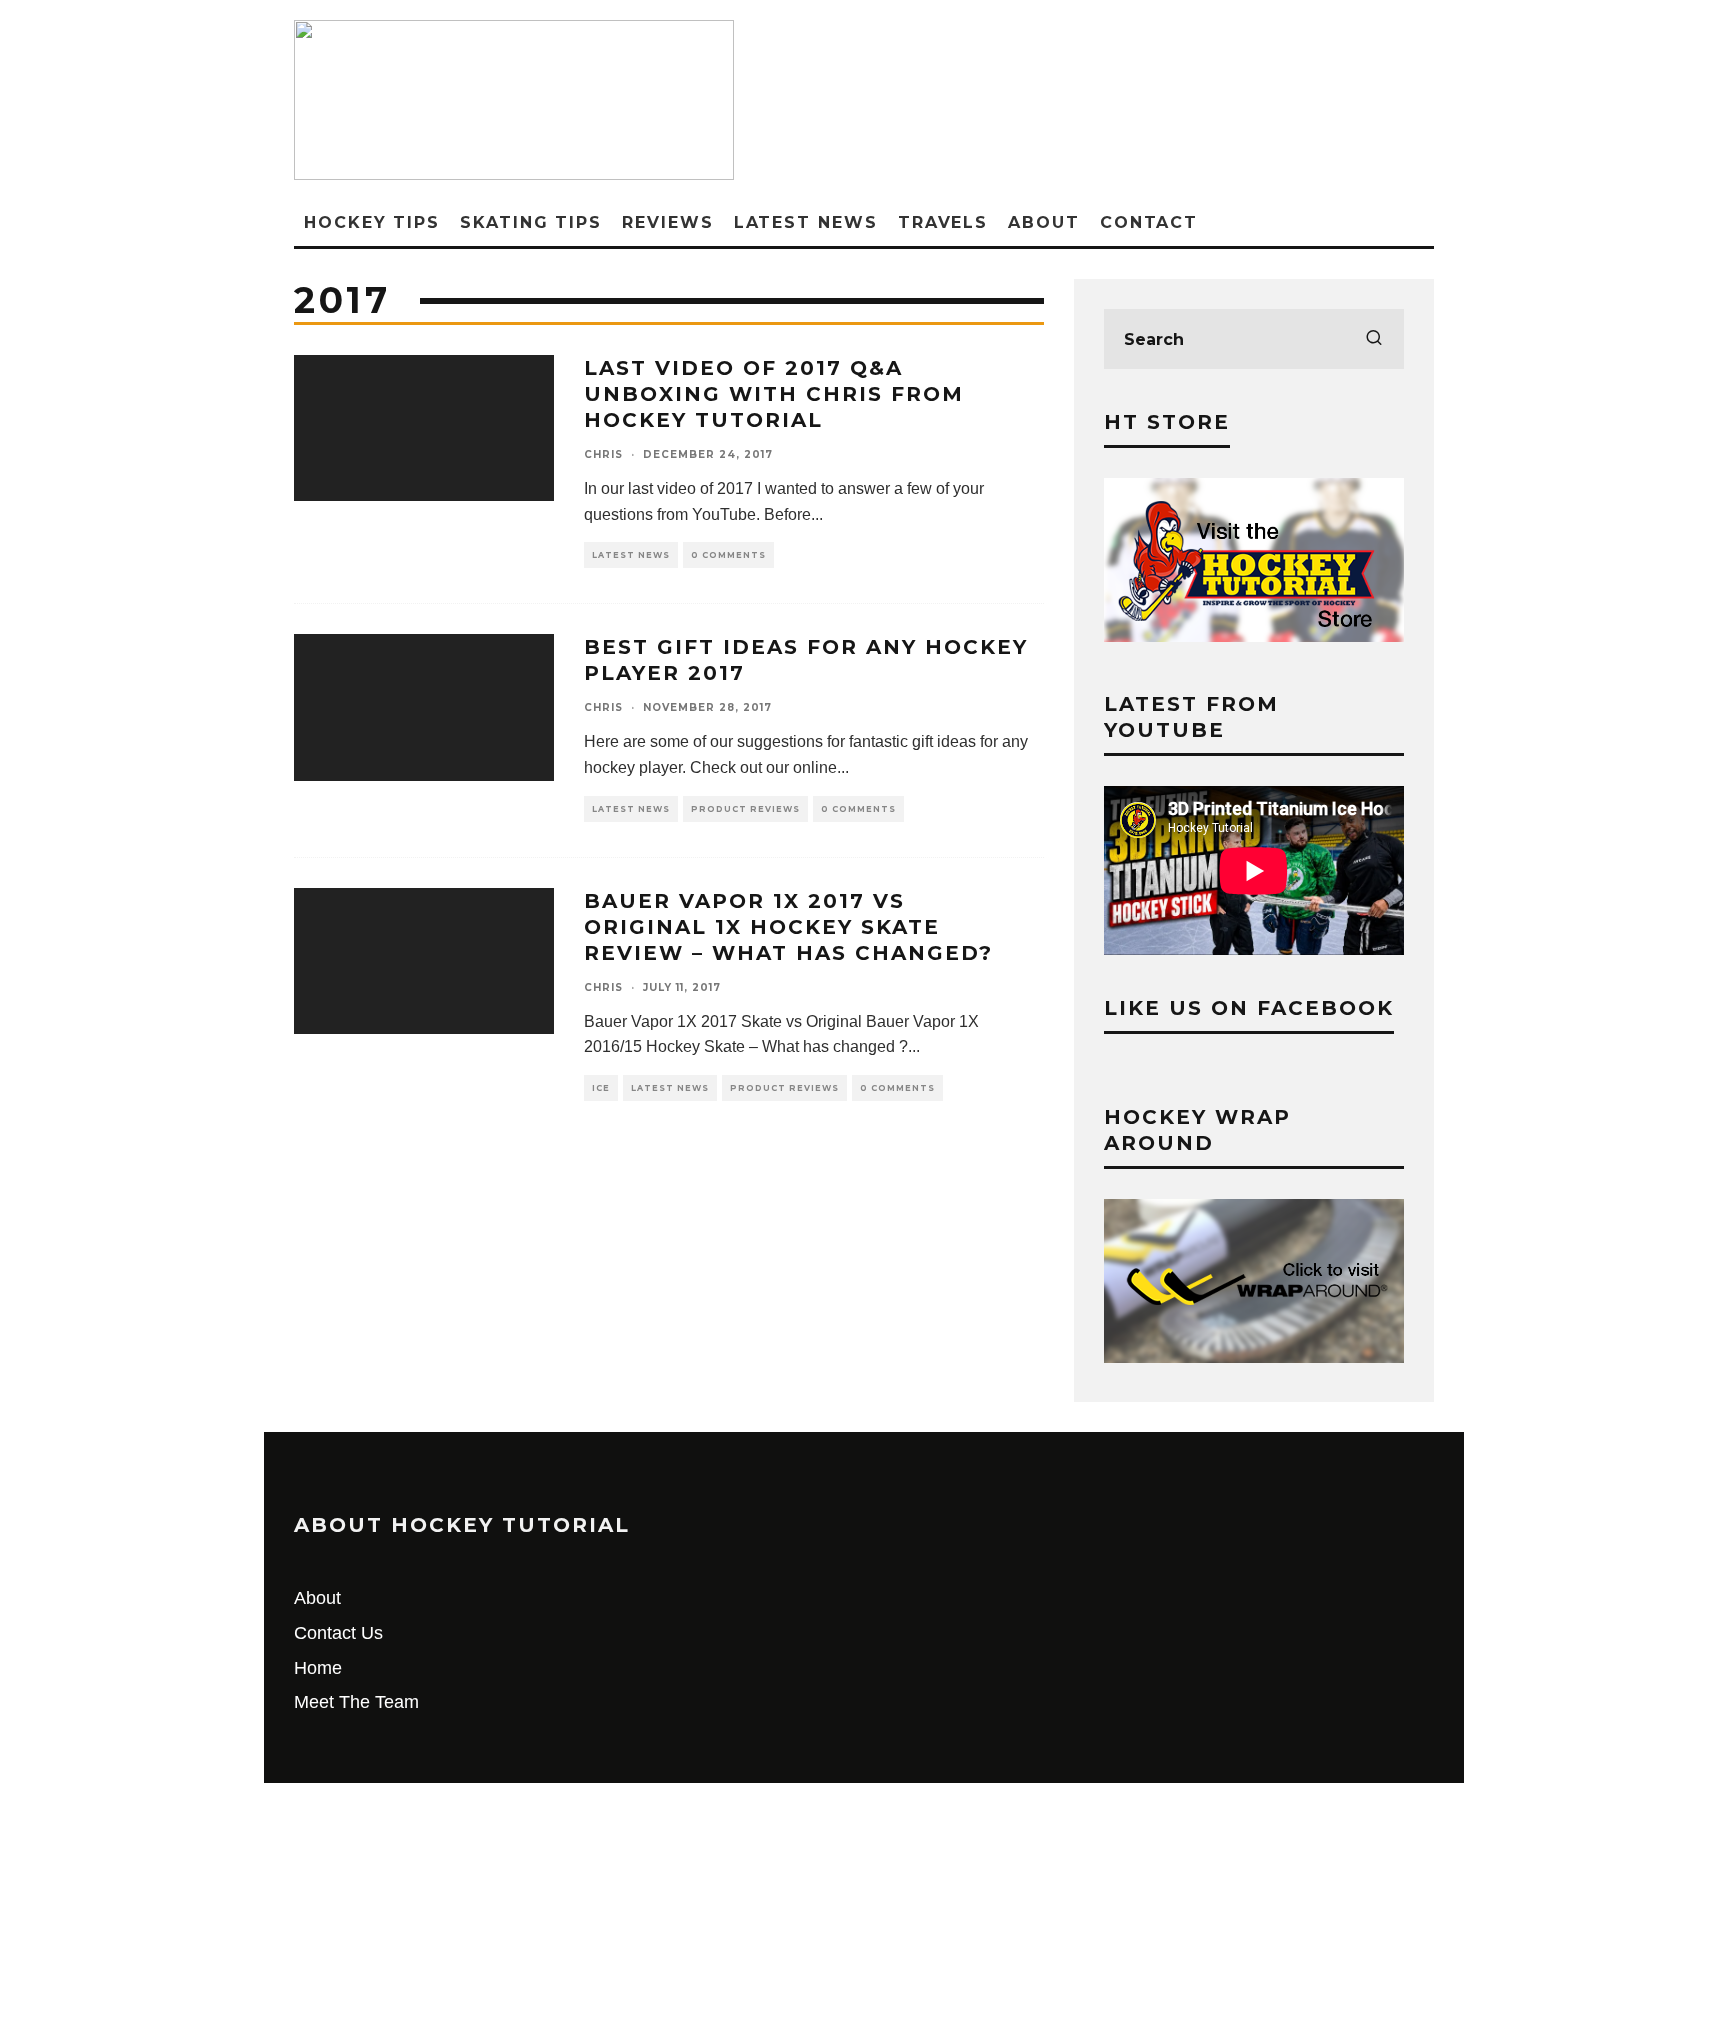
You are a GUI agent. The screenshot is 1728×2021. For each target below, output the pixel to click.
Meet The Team (356, 1702)
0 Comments (728, 555)
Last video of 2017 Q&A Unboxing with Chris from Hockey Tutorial (774, 394)
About (1044, 222)
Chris (603, 454)
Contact (1149, 222)
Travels (943, 222)
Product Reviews (745, 809)
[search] (1374, 339)
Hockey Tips (372, 222)
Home (318, 1668)
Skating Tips (531, 222)
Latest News (806, 222)
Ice (601, 1088)
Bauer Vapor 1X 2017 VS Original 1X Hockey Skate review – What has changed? (788, 927)
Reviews (667, 222)
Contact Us (338, 1633)
